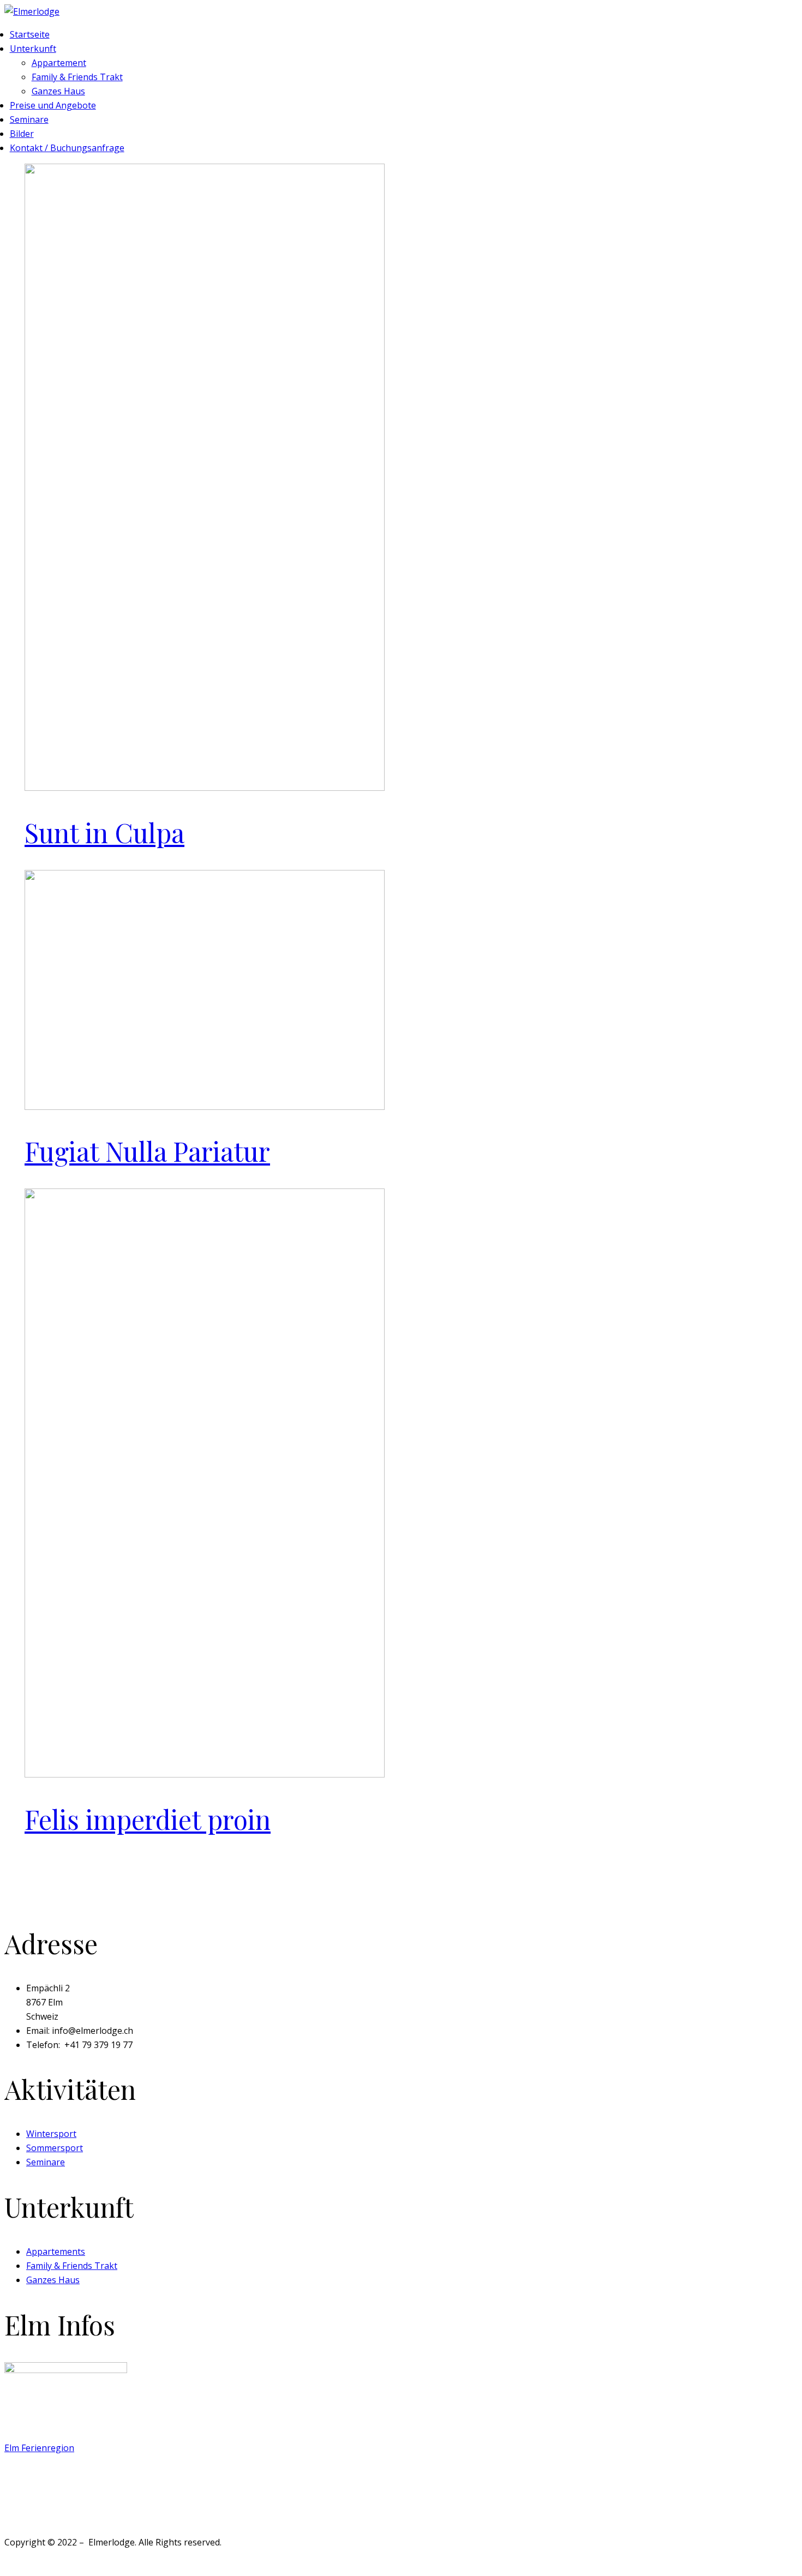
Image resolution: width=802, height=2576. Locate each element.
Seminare (29, 119)
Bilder (22, 134)
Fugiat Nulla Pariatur (147, 1151)
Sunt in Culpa (104, 832)
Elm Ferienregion (39, 2448)
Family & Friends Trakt (77, 77)
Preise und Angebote (53, 105)
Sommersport (55, 2148)
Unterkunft (33, 49)
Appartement (59, 63)
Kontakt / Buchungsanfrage (67, 148)
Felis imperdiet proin (148, 1819)
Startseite (30, 34)
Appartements (56, 2251)
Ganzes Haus (58, 91)
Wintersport (51, 2134)
